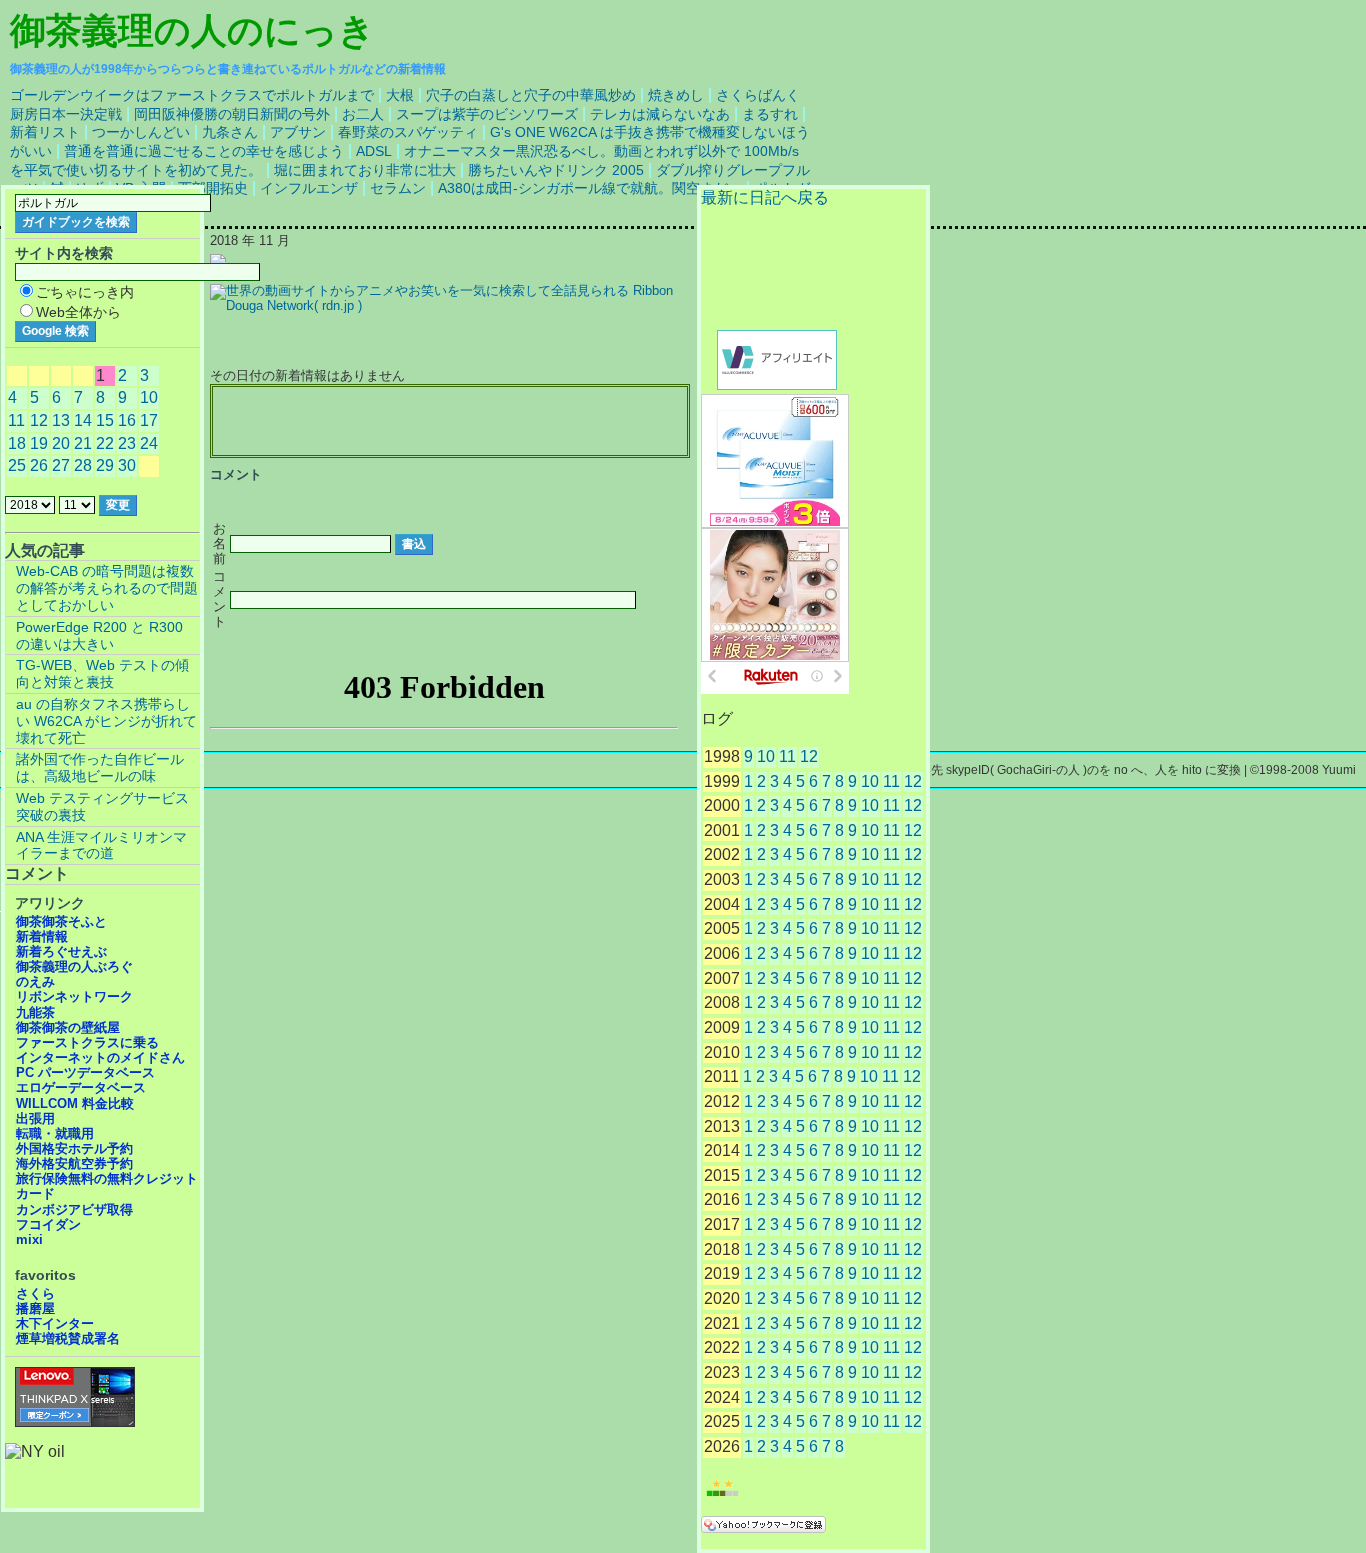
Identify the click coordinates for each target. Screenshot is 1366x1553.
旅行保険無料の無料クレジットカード (107, 1186)
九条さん (230, 132)
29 (105, 465)
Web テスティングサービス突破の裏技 (102, 806)
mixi (29, 1239)
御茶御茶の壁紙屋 (68, 1027)
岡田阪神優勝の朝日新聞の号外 (232, 114)
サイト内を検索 (64, 253)
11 (787, 756)
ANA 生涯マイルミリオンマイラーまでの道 (101, 845)
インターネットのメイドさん (100, 1057)
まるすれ (770, 114)
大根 (400, 95)
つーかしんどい (141, 132)
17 (149, 420)
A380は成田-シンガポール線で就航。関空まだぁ (590, 188)
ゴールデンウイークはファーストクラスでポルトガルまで (192, 95)
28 (83, 465)
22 (105, 443)
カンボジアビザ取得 (74, 1209)
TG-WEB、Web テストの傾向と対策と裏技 (102, 673)
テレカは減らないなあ (660, 114)
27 (61, 465)
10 (766, 756)
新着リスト (45, 132)
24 (149, 443)
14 (83, 420)
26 (39, 465)
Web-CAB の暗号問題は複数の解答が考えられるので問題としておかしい (107, 588)
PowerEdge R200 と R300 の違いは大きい (99, 635)
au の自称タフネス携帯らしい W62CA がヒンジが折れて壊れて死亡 (106, 721)
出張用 (35, 1118)
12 (809, 756)
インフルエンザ (309, 188)
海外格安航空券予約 (74, 1163)
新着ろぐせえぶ (61, 951)
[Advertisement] (450, 422)
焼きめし (676, 95)
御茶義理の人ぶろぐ (74, 966)
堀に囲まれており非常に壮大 (365, 170)
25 (17, 465)
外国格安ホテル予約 (74, 1148)
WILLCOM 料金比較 (75, 1103)
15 (105, 420)
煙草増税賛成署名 (68, 1338)
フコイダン (48, 1224)
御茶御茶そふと (61, 921)
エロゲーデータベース (81, 1087)
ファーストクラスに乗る (87, 1042)
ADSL (374, 151)
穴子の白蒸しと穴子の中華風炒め (531, 95)
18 (17, 443)
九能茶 (35, 1012)
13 (61, 420)
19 (39, 443)
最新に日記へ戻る (765, 197)
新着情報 (42, 936)
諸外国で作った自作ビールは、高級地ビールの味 (100, 767)
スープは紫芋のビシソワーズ (487, 114)
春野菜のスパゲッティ (408, 132)
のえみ (35, 981)
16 (127, 420)
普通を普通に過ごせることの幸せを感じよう (204, 151)
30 (127, 465)
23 (127, 443)
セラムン (398, 188)
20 (61, 443)
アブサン (298, 132)
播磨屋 (35, 1308)
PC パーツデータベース (85, 1072)
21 (83, 443)
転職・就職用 (55, 1133)
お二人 (363, 114)
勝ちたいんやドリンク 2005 (556, 170)
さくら (35, 1293)
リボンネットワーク (74, 996)
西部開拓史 (213, 188)
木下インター (55, 1323)
